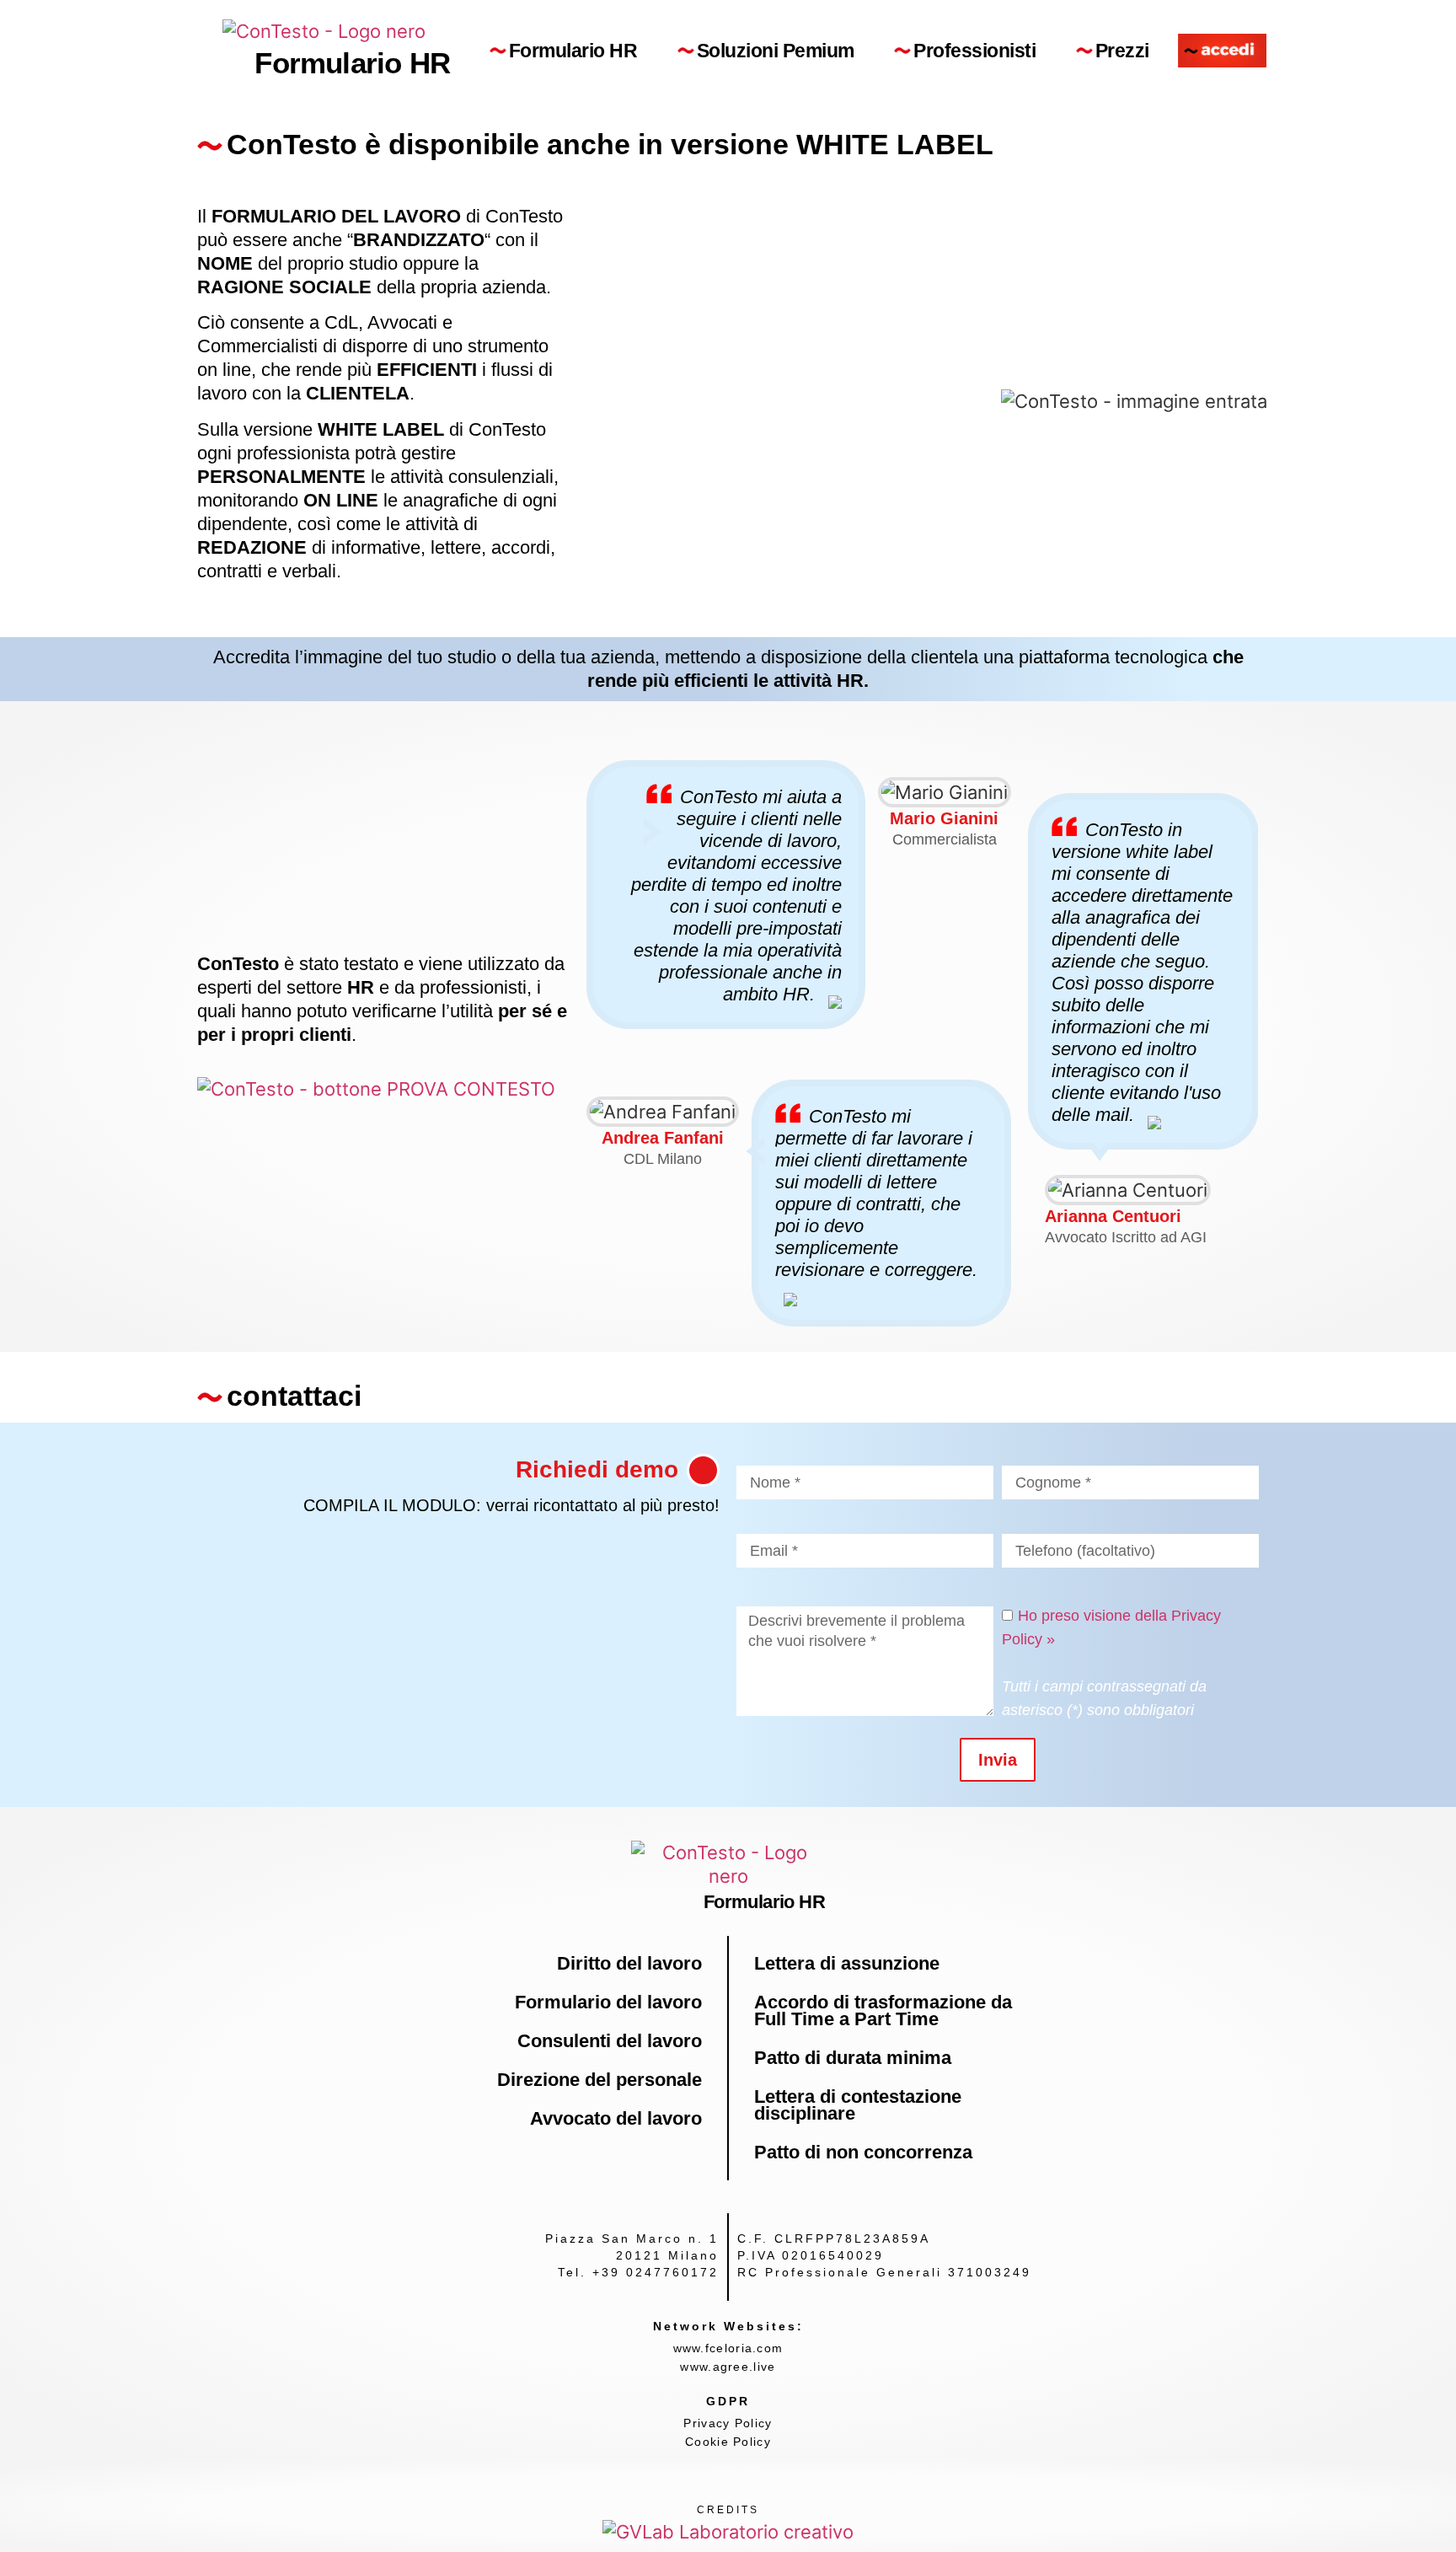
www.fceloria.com (728, 2348)
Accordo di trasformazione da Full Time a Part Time (883, 2011)
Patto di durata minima (853, 2058)
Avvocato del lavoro (616, 2118)
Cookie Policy (728, 2442)
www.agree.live (728, 2367)
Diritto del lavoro (629, 1963)
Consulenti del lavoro (610, 2041)
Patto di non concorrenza (863, 2152)
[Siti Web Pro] (728, 2531)
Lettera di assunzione (847, 1963)
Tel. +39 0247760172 (638, 2272)
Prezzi (1122, 51)
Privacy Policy (728, 2423)
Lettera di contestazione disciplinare (858, 2105)
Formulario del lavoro (608, 2002)
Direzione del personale (600, 2080)
